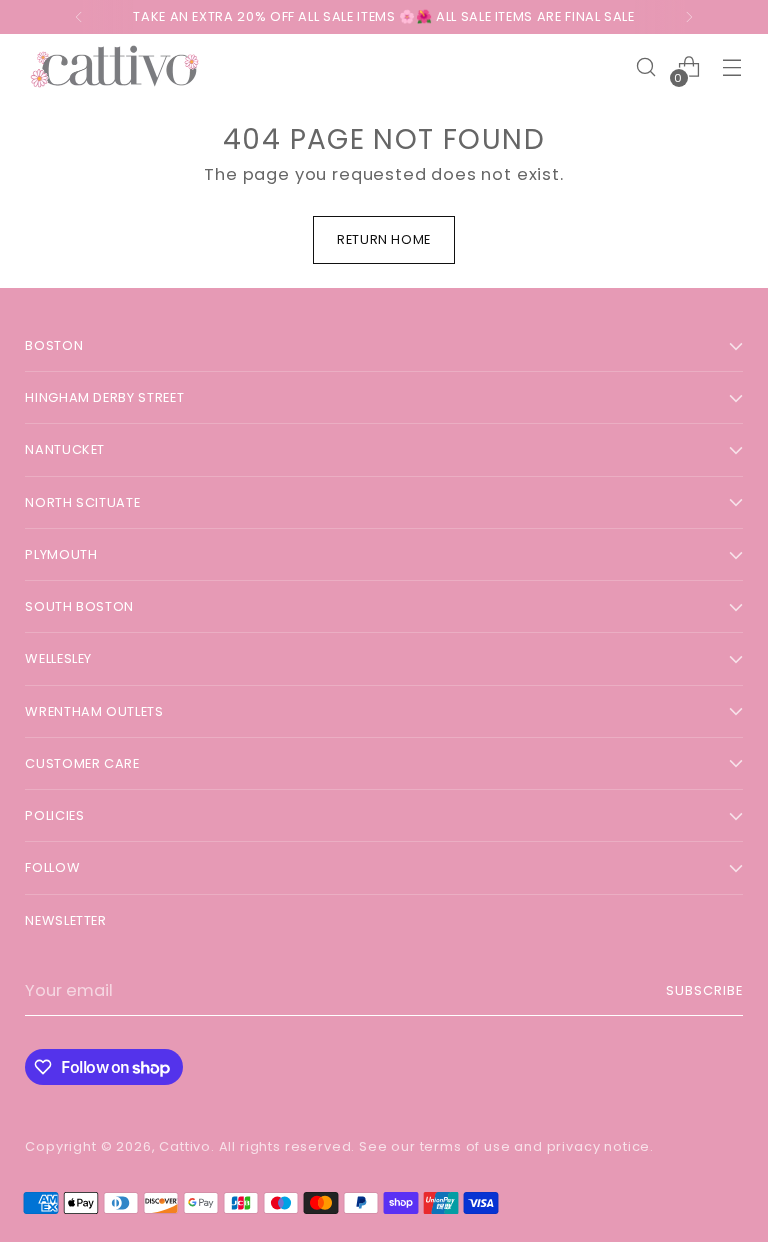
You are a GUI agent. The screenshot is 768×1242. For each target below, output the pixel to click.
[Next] (689, 17)
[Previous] (79, 17)
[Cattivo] (115, 67)
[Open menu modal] (732, 67)
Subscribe (704, 990)
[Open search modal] (646, 67)
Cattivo (185, 1146)
